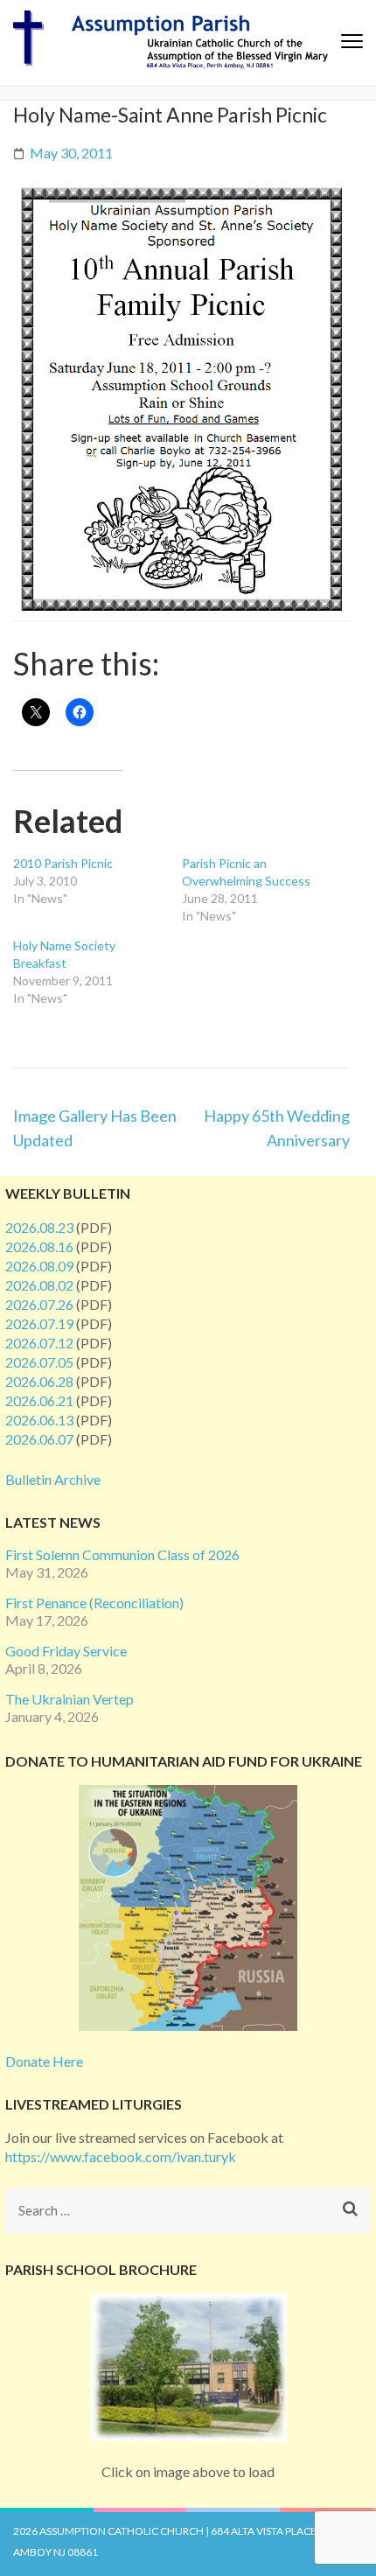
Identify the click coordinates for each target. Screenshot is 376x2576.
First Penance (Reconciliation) (94, 1603)
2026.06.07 (39, 1439)
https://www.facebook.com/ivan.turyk (121, 2156)
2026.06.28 (39, 1381)
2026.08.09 (39, 1266)
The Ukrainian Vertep (70, 1699)
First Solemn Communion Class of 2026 (122, 1554)
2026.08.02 (39, 1285)
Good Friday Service (66, 1651)
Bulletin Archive (53, 1479)
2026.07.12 (39, 1343)
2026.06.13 (39, 1420)
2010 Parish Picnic (63, 863)
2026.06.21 (39, 1400)
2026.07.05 (39, 1362)
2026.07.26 (39, 1304)
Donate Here (44, 2061)
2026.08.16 (39, 1246)
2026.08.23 (39, 1227)
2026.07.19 (39, 1323)
